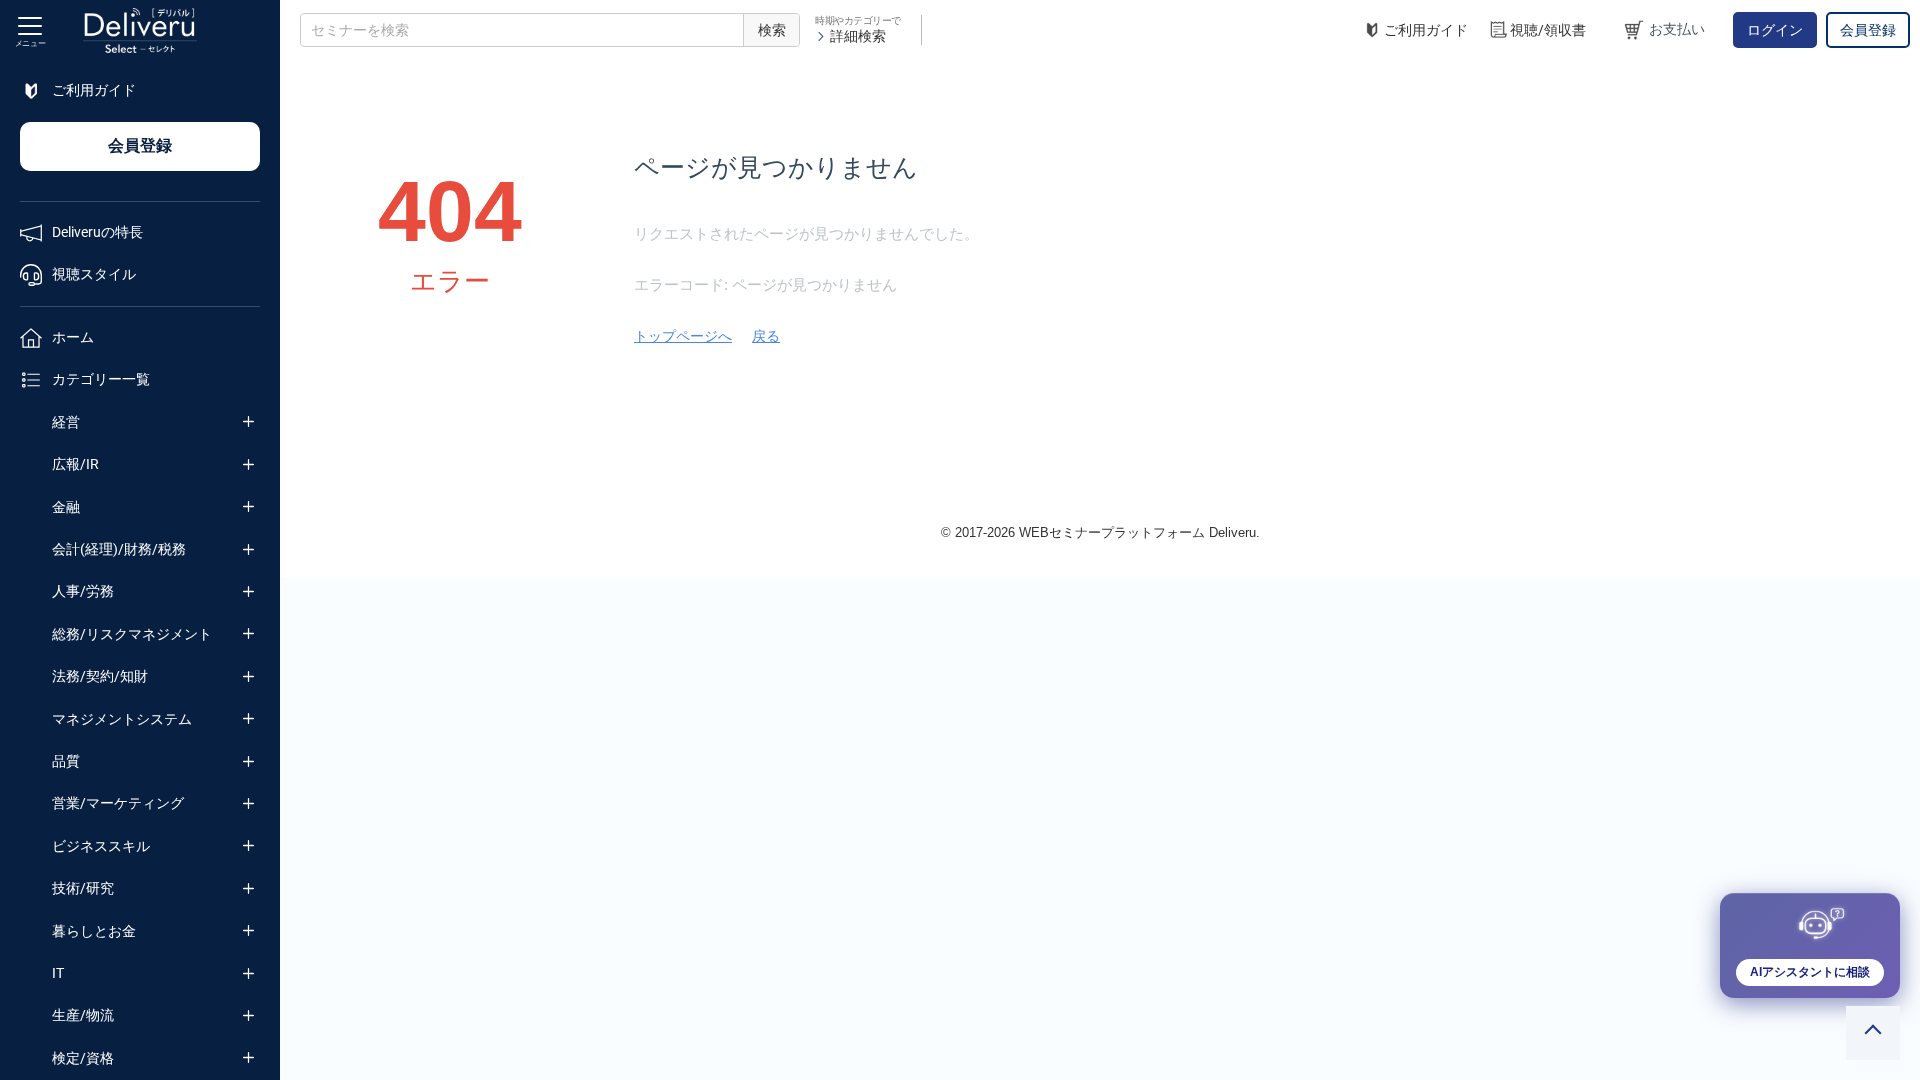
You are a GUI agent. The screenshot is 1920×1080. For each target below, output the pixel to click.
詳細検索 (858, 36)
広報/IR (75, 464)
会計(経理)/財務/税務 (119, 549)
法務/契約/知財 (100, 676)
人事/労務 (83, 591)
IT (58, 973)
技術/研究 (83, 888)
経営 (66, 422)
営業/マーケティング (118, 803)
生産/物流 (83, 1015)
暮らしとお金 (94, 931)
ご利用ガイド (1426, 30)
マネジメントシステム (122, 719)
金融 (66, 507)
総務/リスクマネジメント (132, 634)
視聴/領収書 (1548, 30)
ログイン (1775, 30)
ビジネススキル (101, 846)
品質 (66, 761)
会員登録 (1868, 30)
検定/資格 (83, 1058)
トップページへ (683, 336)
